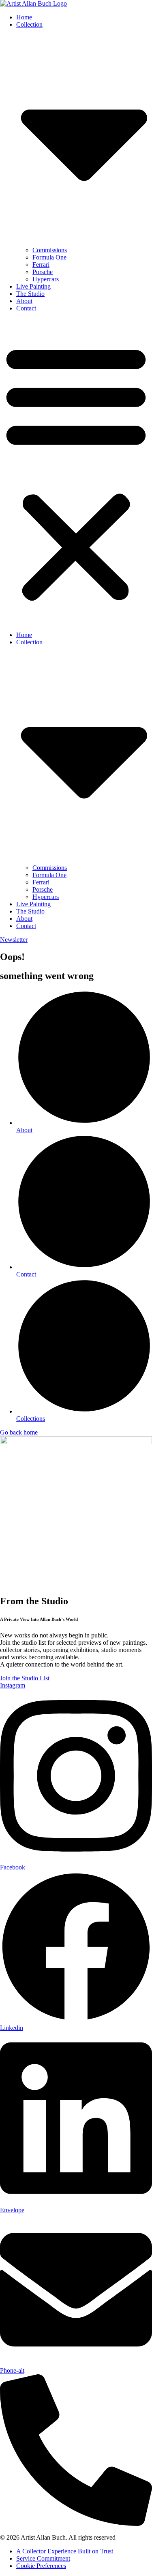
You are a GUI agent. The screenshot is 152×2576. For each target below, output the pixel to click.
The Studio (30, 294)
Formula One (49, 257)
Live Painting (33, 286)
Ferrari (41, 265)
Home (24, 17)
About (24, 301)
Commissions (50, 250)
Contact (26, 308)
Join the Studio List (25, 1678)
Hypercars (46, 279)
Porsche (43, 272)
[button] (76, 472)
